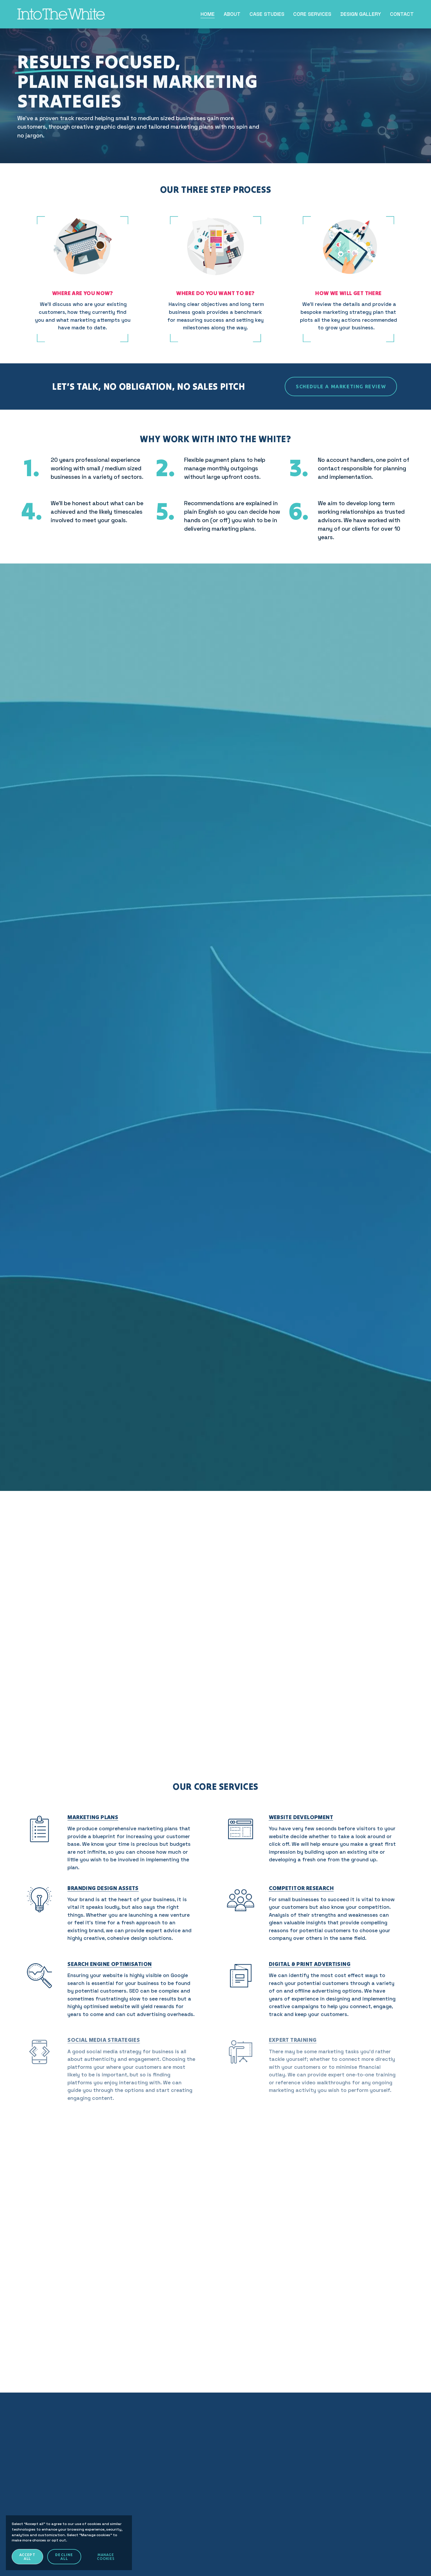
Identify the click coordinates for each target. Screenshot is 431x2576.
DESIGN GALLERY (361, 14)
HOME (208, 14)
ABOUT (232, 14)
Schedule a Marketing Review (341, 387)
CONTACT (402, 14)
